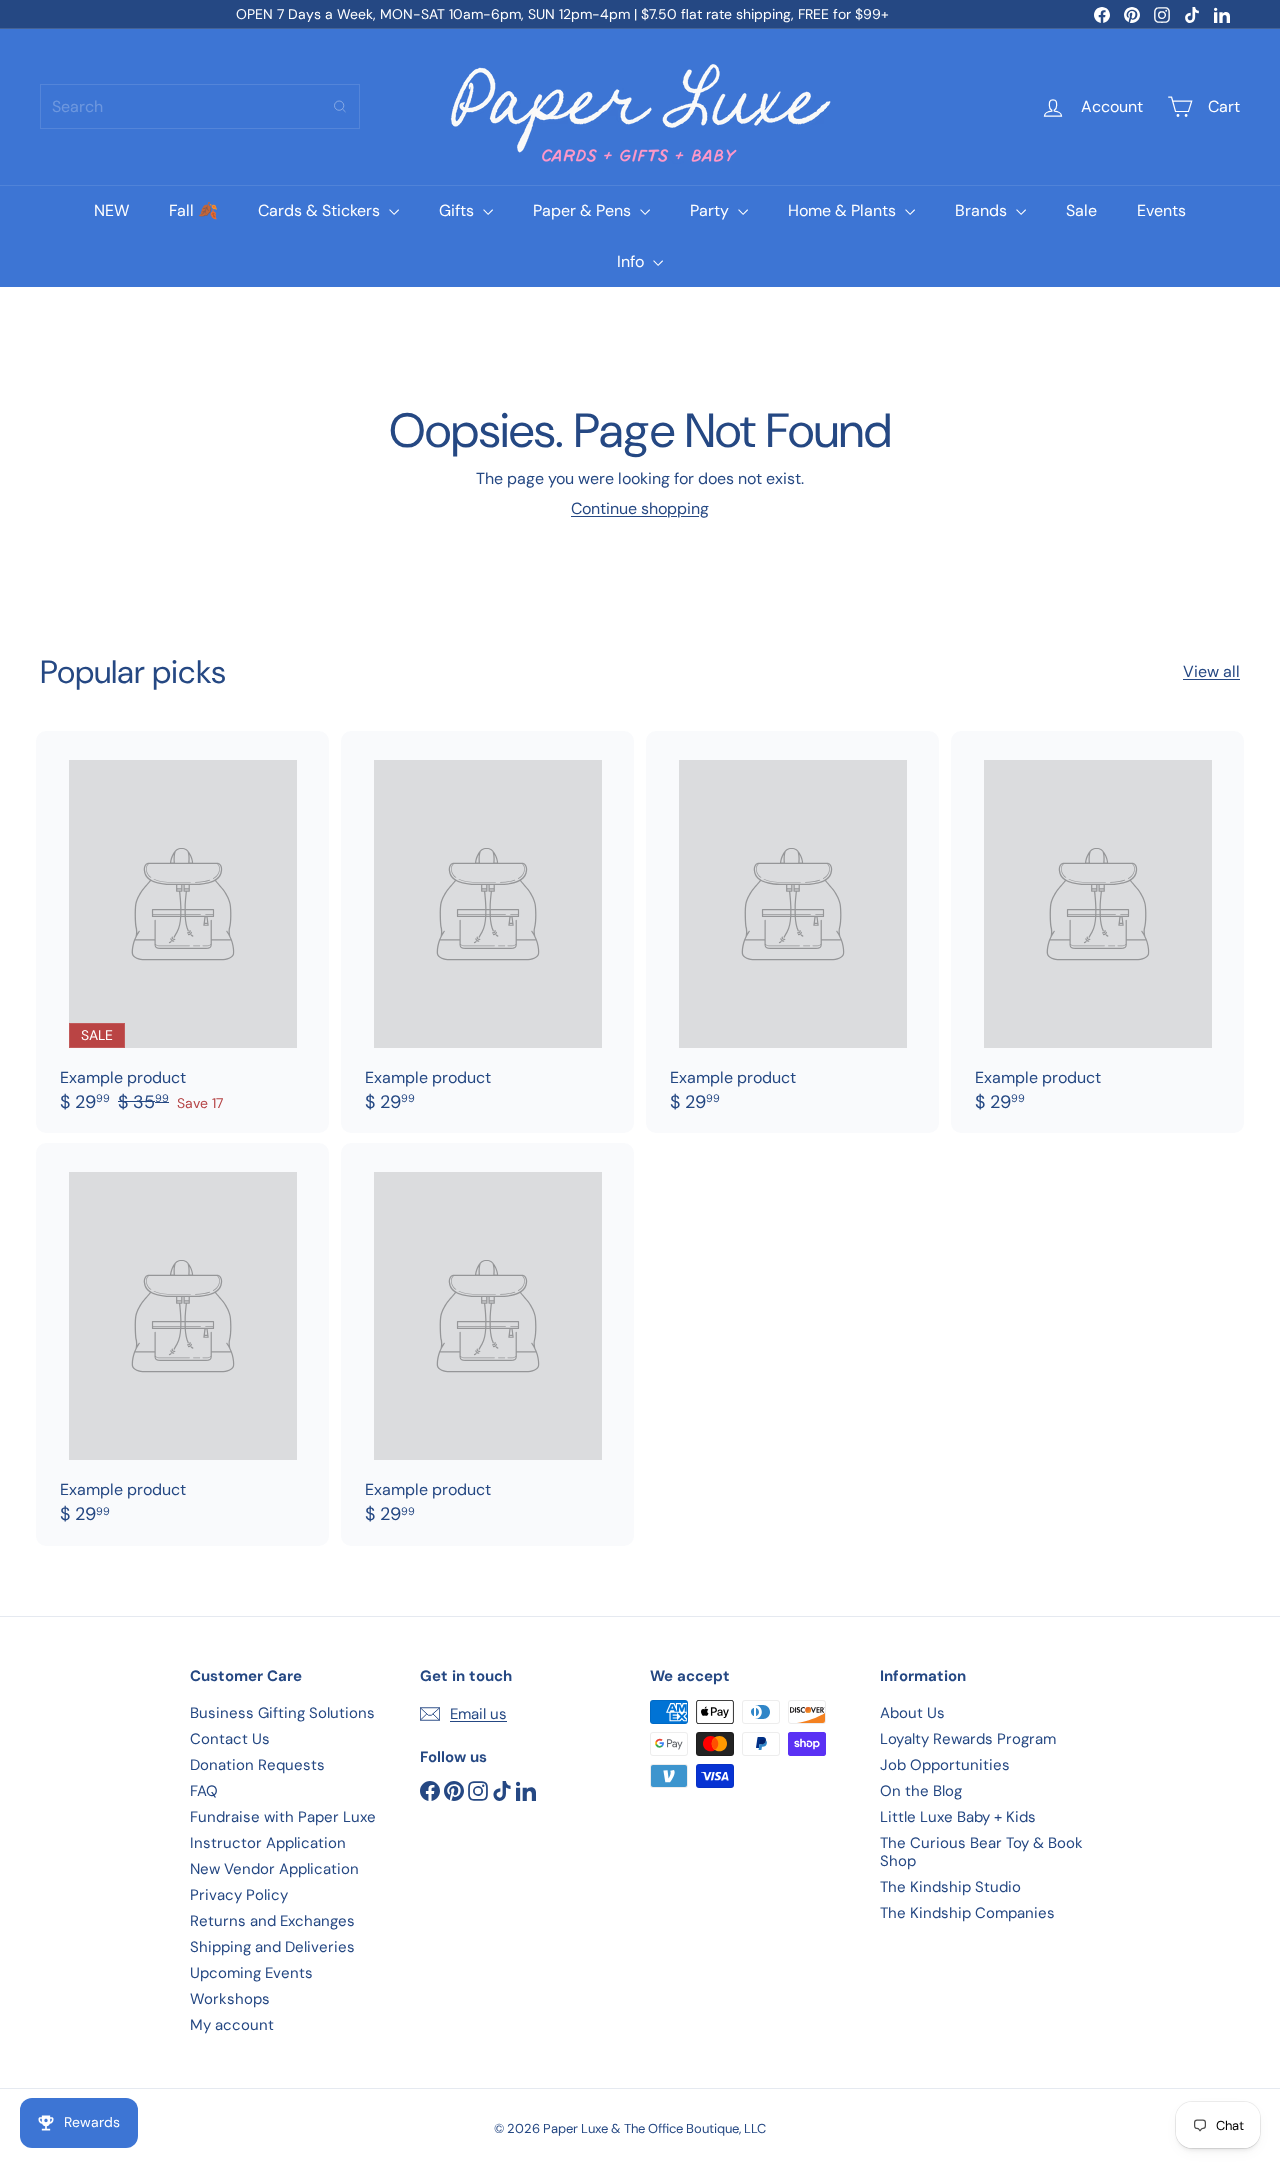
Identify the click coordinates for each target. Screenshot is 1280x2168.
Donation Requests (257, 1765)
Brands (983, 210)
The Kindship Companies (967, 1913)
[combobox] (200, 106)
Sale (1081, 210)
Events (1161, 210)
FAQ (204, 1791)
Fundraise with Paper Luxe (283, 1817)
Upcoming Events (251, 1973)
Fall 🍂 (193, 210)
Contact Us (230, 1739)
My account (232, 2025)
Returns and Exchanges (272, 1921)
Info (632, 261)
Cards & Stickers (321, 210)
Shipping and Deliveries (272, 1947)
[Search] (340, 106)
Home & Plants (844, 210)
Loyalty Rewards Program (968, 1739)
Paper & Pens (584, 210)
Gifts (458, 210)
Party (711, 210)
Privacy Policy (239, 1895)
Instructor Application (268, 1843)
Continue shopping (640, 508)
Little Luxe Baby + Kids (958, 1817)
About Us (912, 1713)
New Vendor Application (274, 1869)
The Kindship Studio (950, 1887)
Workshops (230, 1999)
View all (1211, 671)
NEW (111, 210)
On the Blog (921, 1791)
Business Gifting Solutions (282, 1713)
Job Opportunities (945, 1765)
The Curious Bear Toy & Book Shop (981, 1852)
